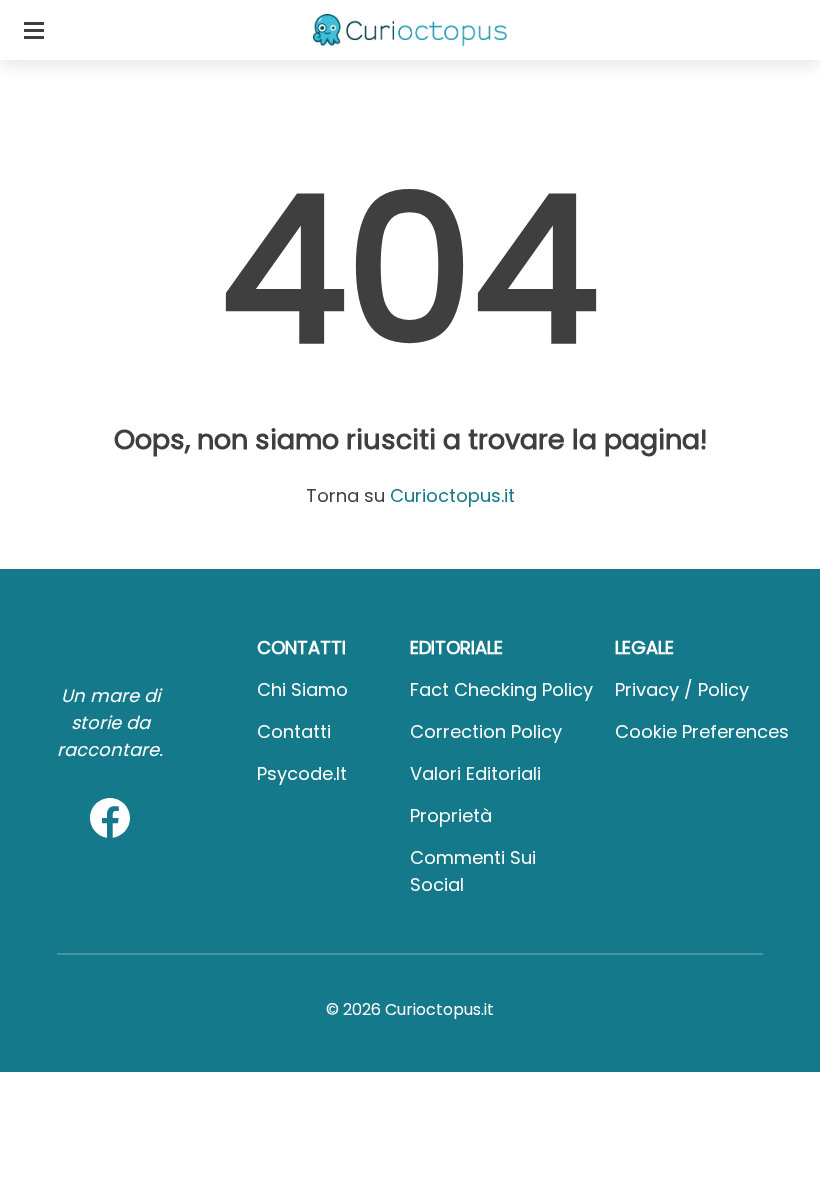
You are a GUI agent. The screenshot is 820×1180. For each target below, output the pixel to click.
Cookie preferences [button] (702, 731)
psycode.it (302, 773)
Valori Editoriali (475, 773)
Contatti (294, 731)
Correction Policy (486, 731)
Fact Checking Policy (501, 689)
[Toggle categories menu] (34, 30)
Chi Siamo (302, 689)
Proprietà (451, 815)
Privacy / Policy (682, 689)
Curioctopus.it (452, 495)
